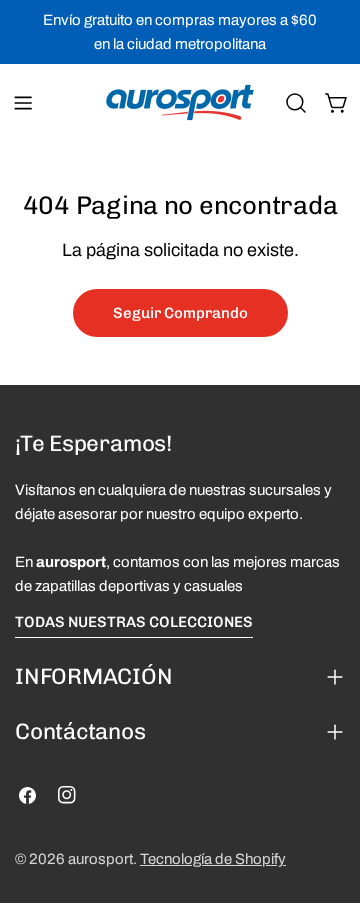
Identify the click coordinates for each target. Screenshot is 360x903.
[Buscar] (296, 103)
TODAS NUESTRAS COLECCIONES (134, 622)
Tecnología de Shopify (213, 859)
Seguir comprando (180, 313)
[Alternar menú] (23, 103)
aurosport (100, 859)
